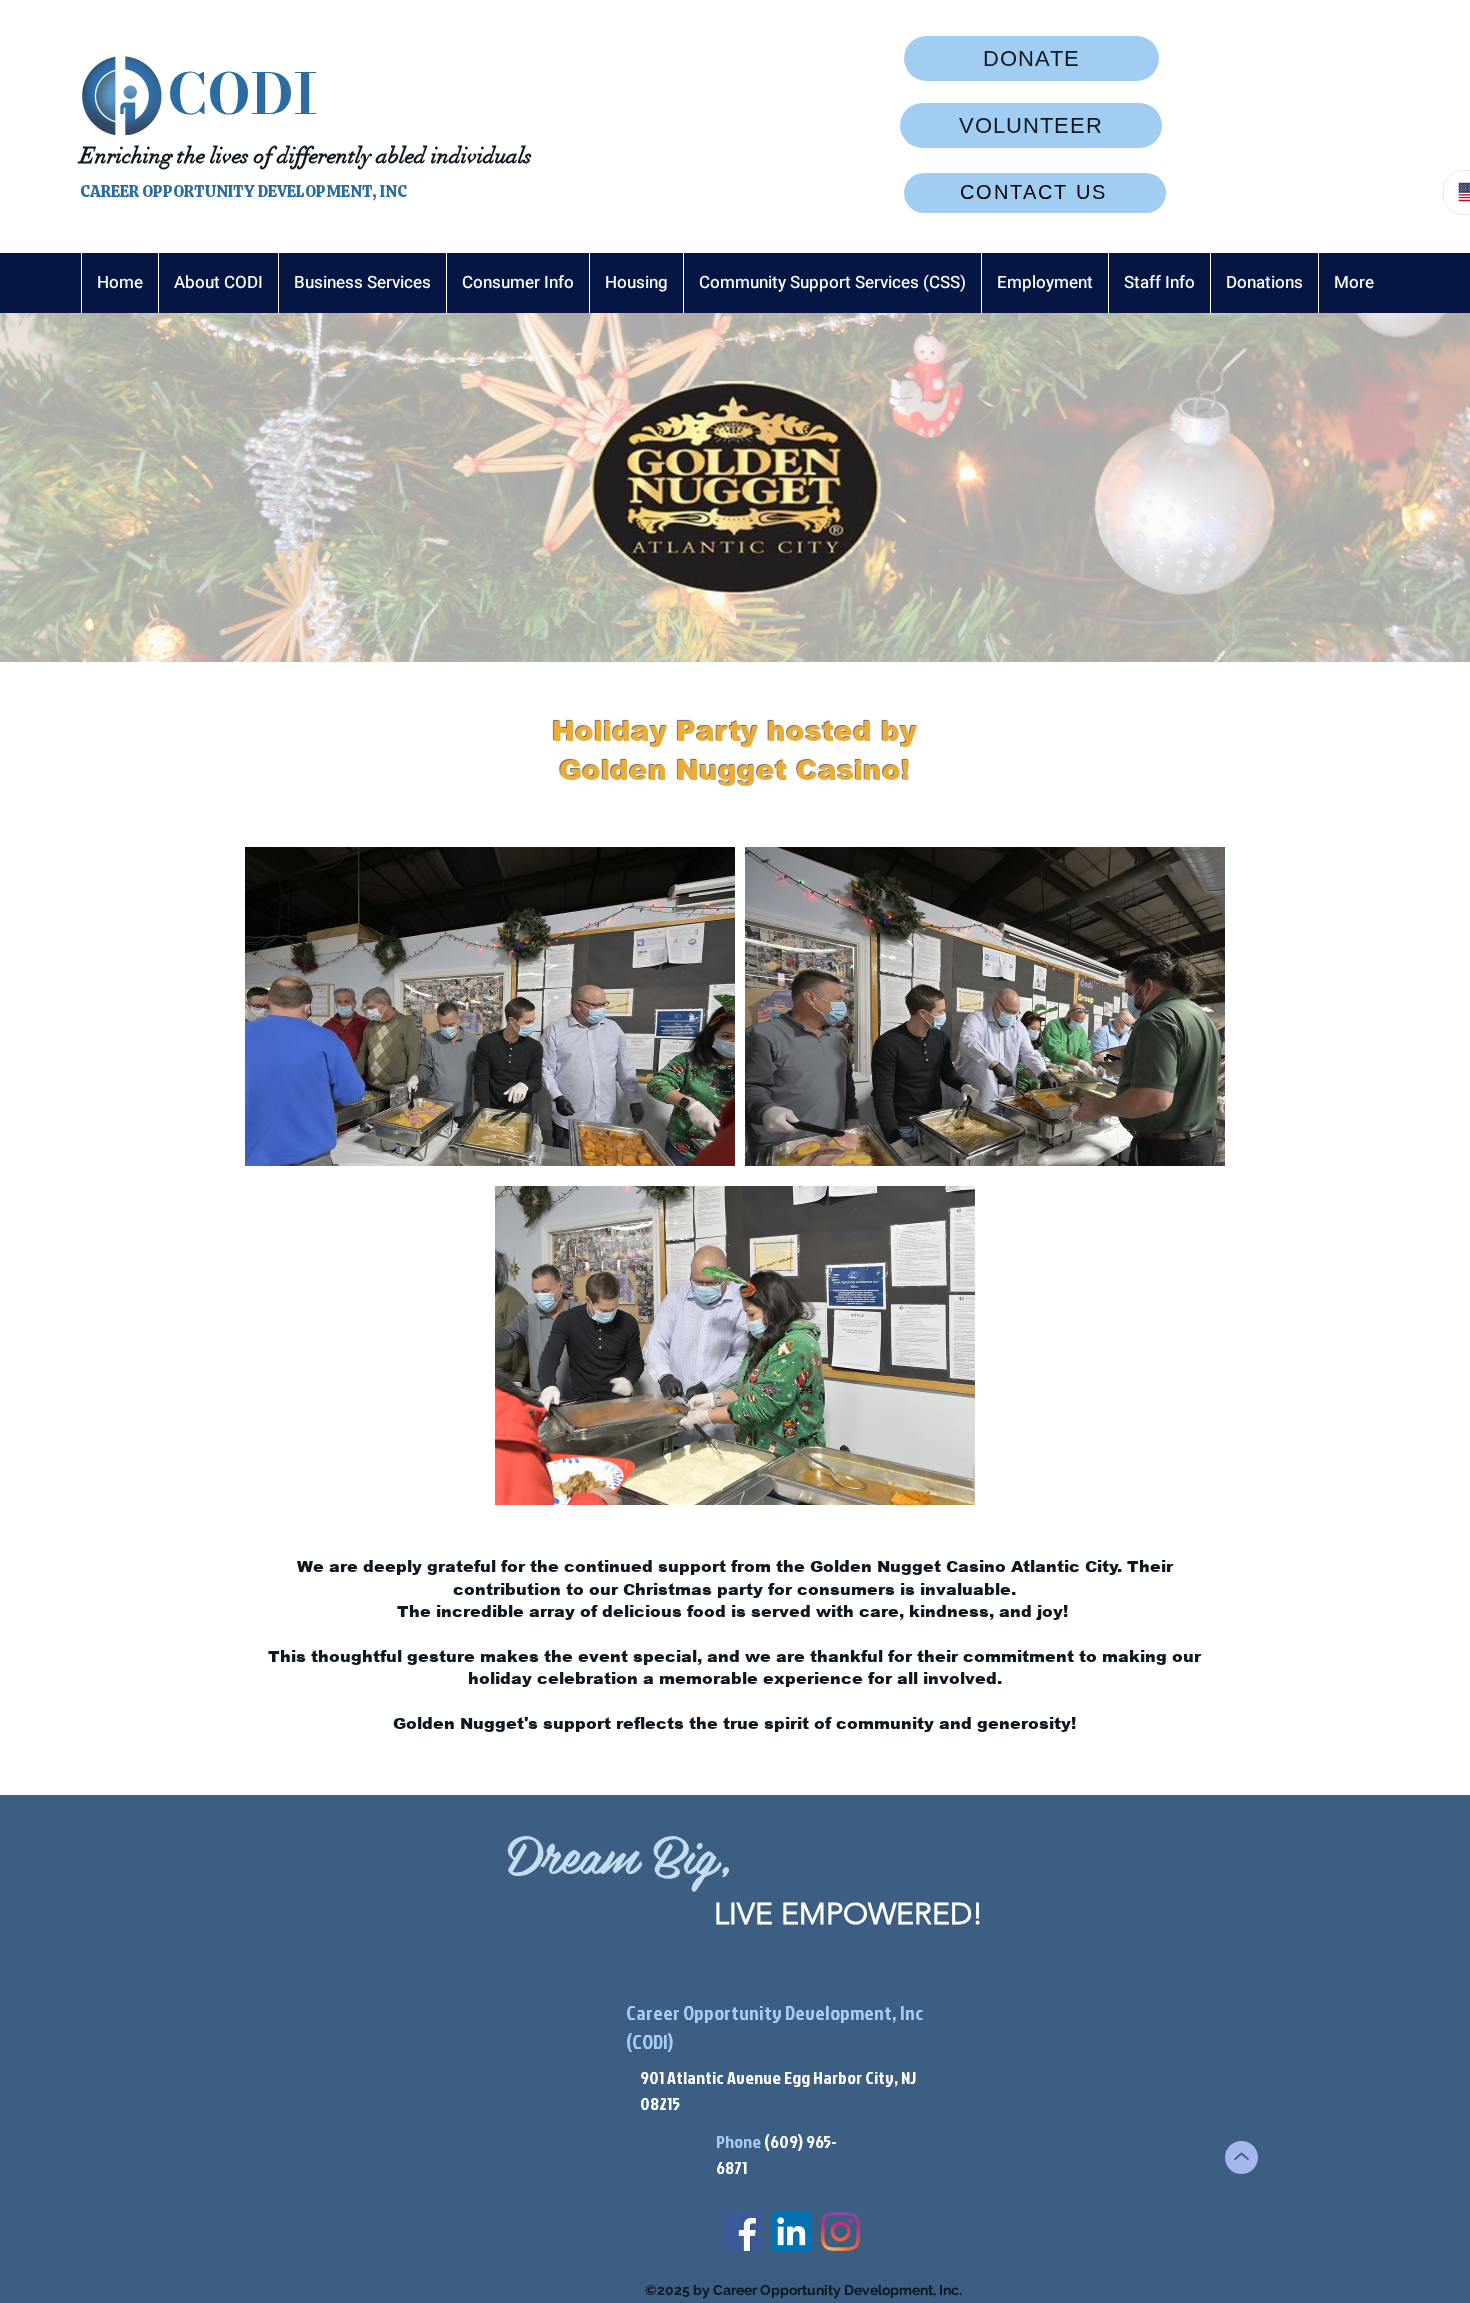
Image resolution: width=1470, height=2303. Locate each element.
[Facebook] (742, 2231)
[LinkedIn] (791, 2231)
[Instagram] (840, 2231)
